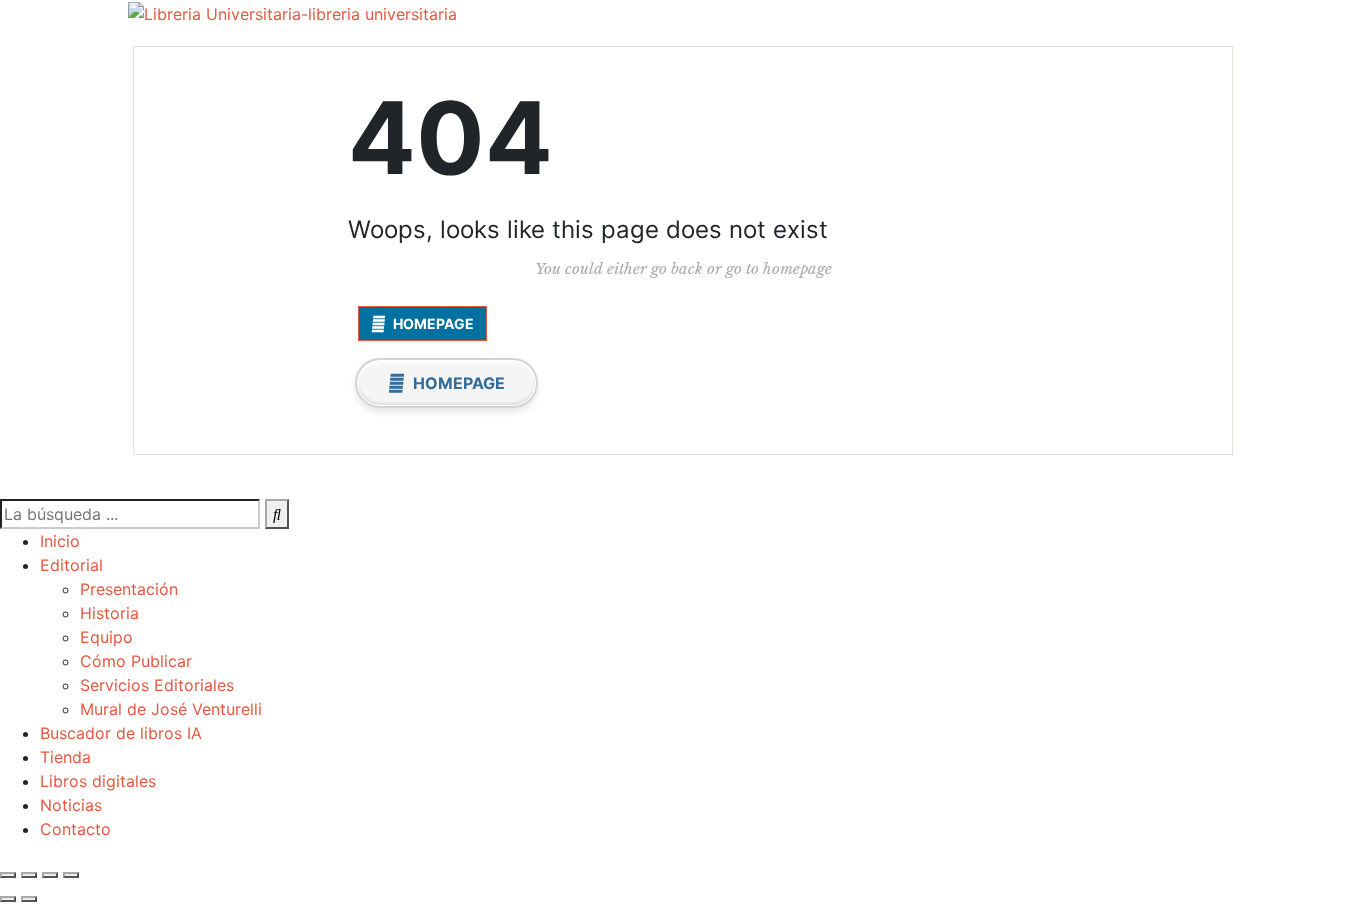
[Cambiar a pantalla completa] (29, 875)
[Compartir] (50, 875)
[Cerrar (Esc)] (71, 875)
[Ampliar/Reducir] (8, 875)
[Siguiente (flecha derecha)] (29, 899)
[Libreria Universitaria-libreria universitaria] (292, 13)
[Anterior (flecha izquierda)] (8, 899)
